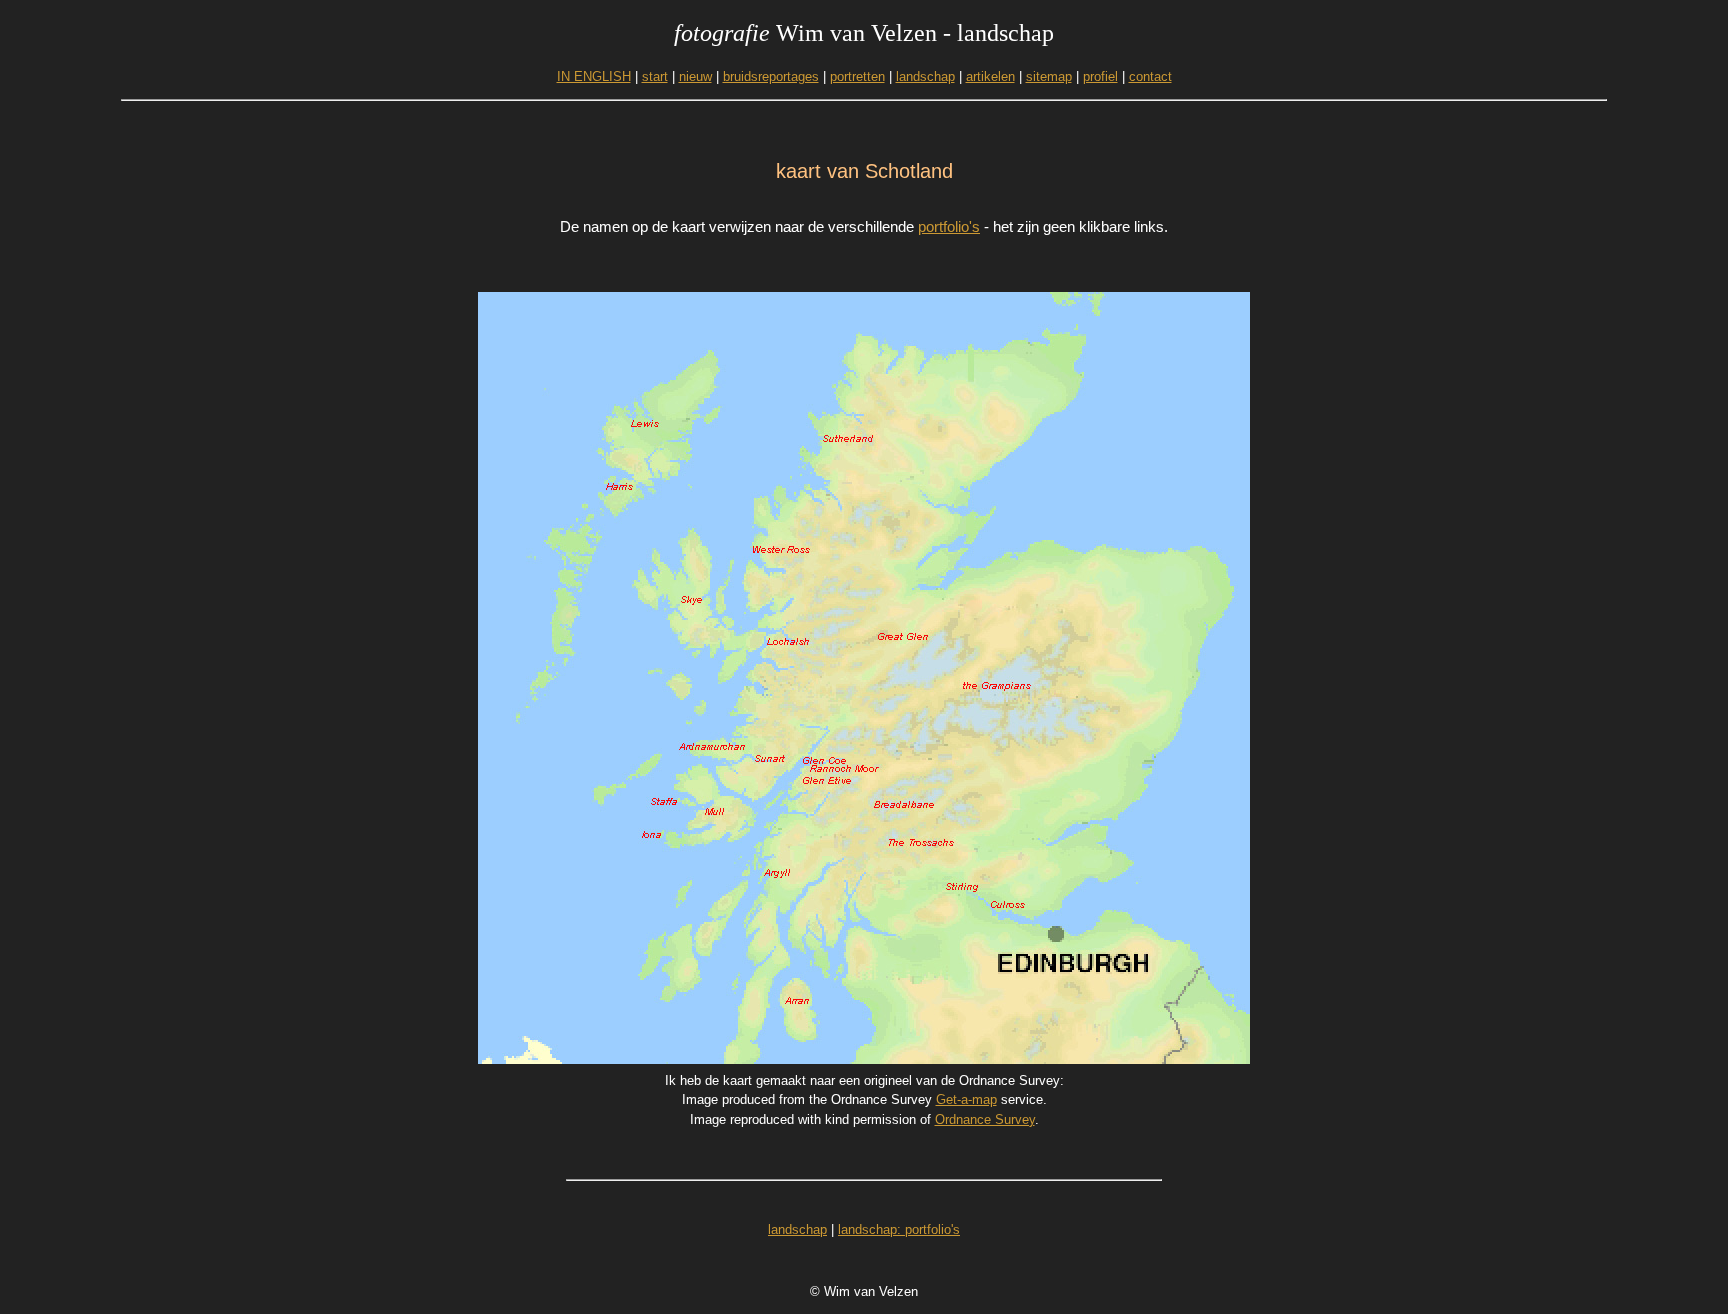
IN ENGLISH (594, 76)
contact (1150, 76)
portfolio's (949, 226)
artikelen (990, 76)
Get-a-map (966, 1099)
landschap (925, 76)
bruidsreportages (771, 76)
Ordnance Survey (985, 1119)
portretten (857, 76)
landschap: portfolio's (899, 1229)
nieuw (695, 76)
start (655, 76)
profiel (1100, 76)
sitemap (1049, 76)
